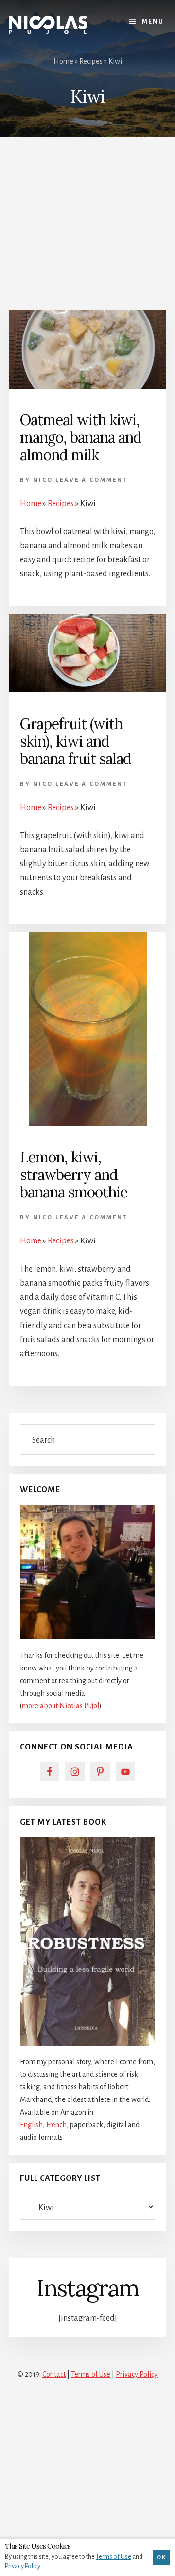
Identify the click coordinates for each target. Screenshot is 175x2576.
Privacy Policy (137, 2374)
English (31, 2125)
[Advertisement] (87, 219)
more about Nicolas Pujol (61, 1706)
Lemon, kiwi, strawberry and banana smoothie (74, 1175)
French (56, 2125)
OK (161, 2557)
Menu (153, 22)
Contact (54, 2374)
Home (63, 61)
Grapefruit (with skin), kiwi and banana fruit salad (76, 741)
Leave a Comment (91, 480)
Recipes (91, 61)
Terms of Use (91, 2374)
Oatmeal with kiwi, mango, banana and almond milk (81, 437)
